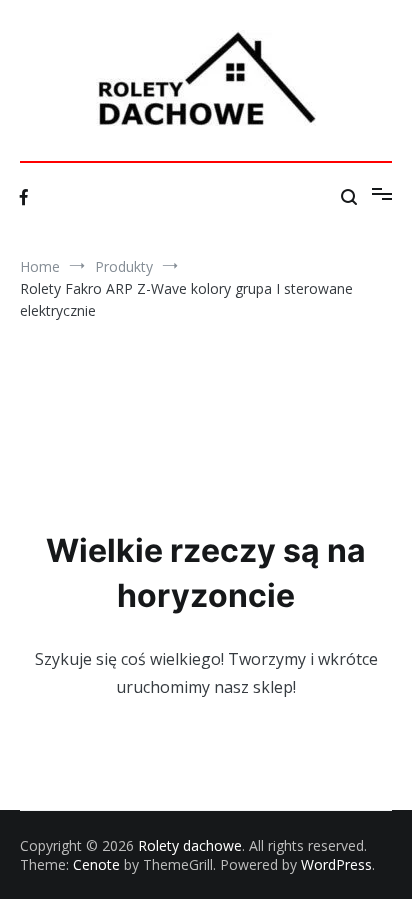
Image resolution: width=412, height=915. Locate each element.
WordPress (336, 864)
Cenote (96, 864)
